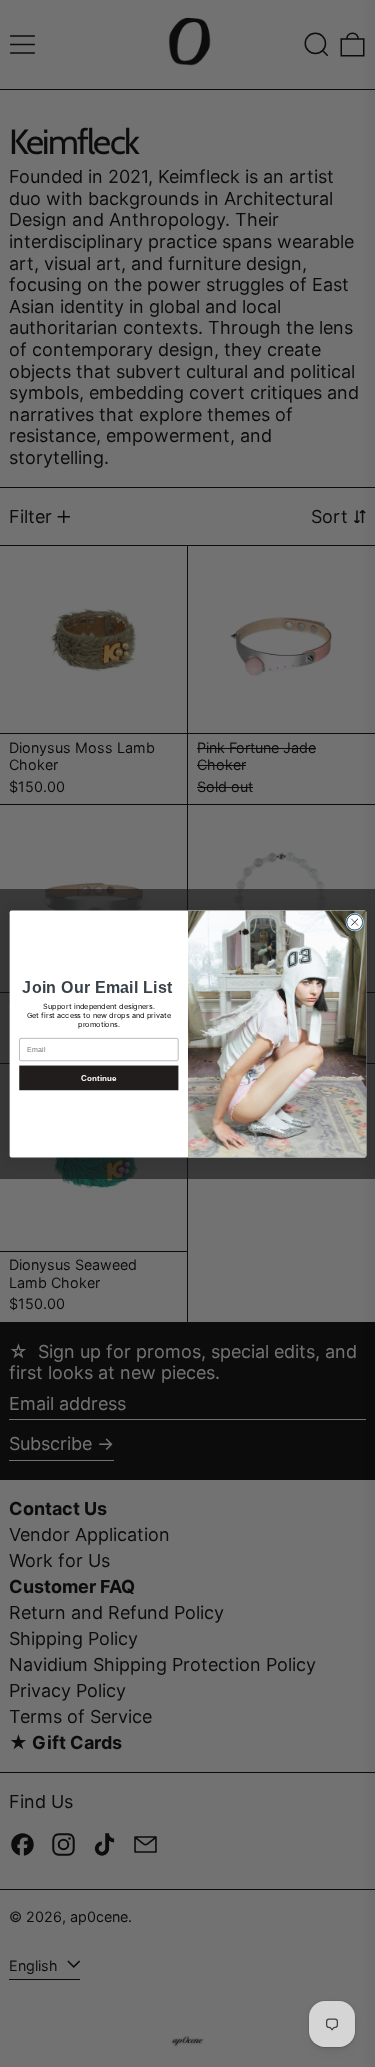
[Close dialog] (354, 922)
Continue (98, 1077)
